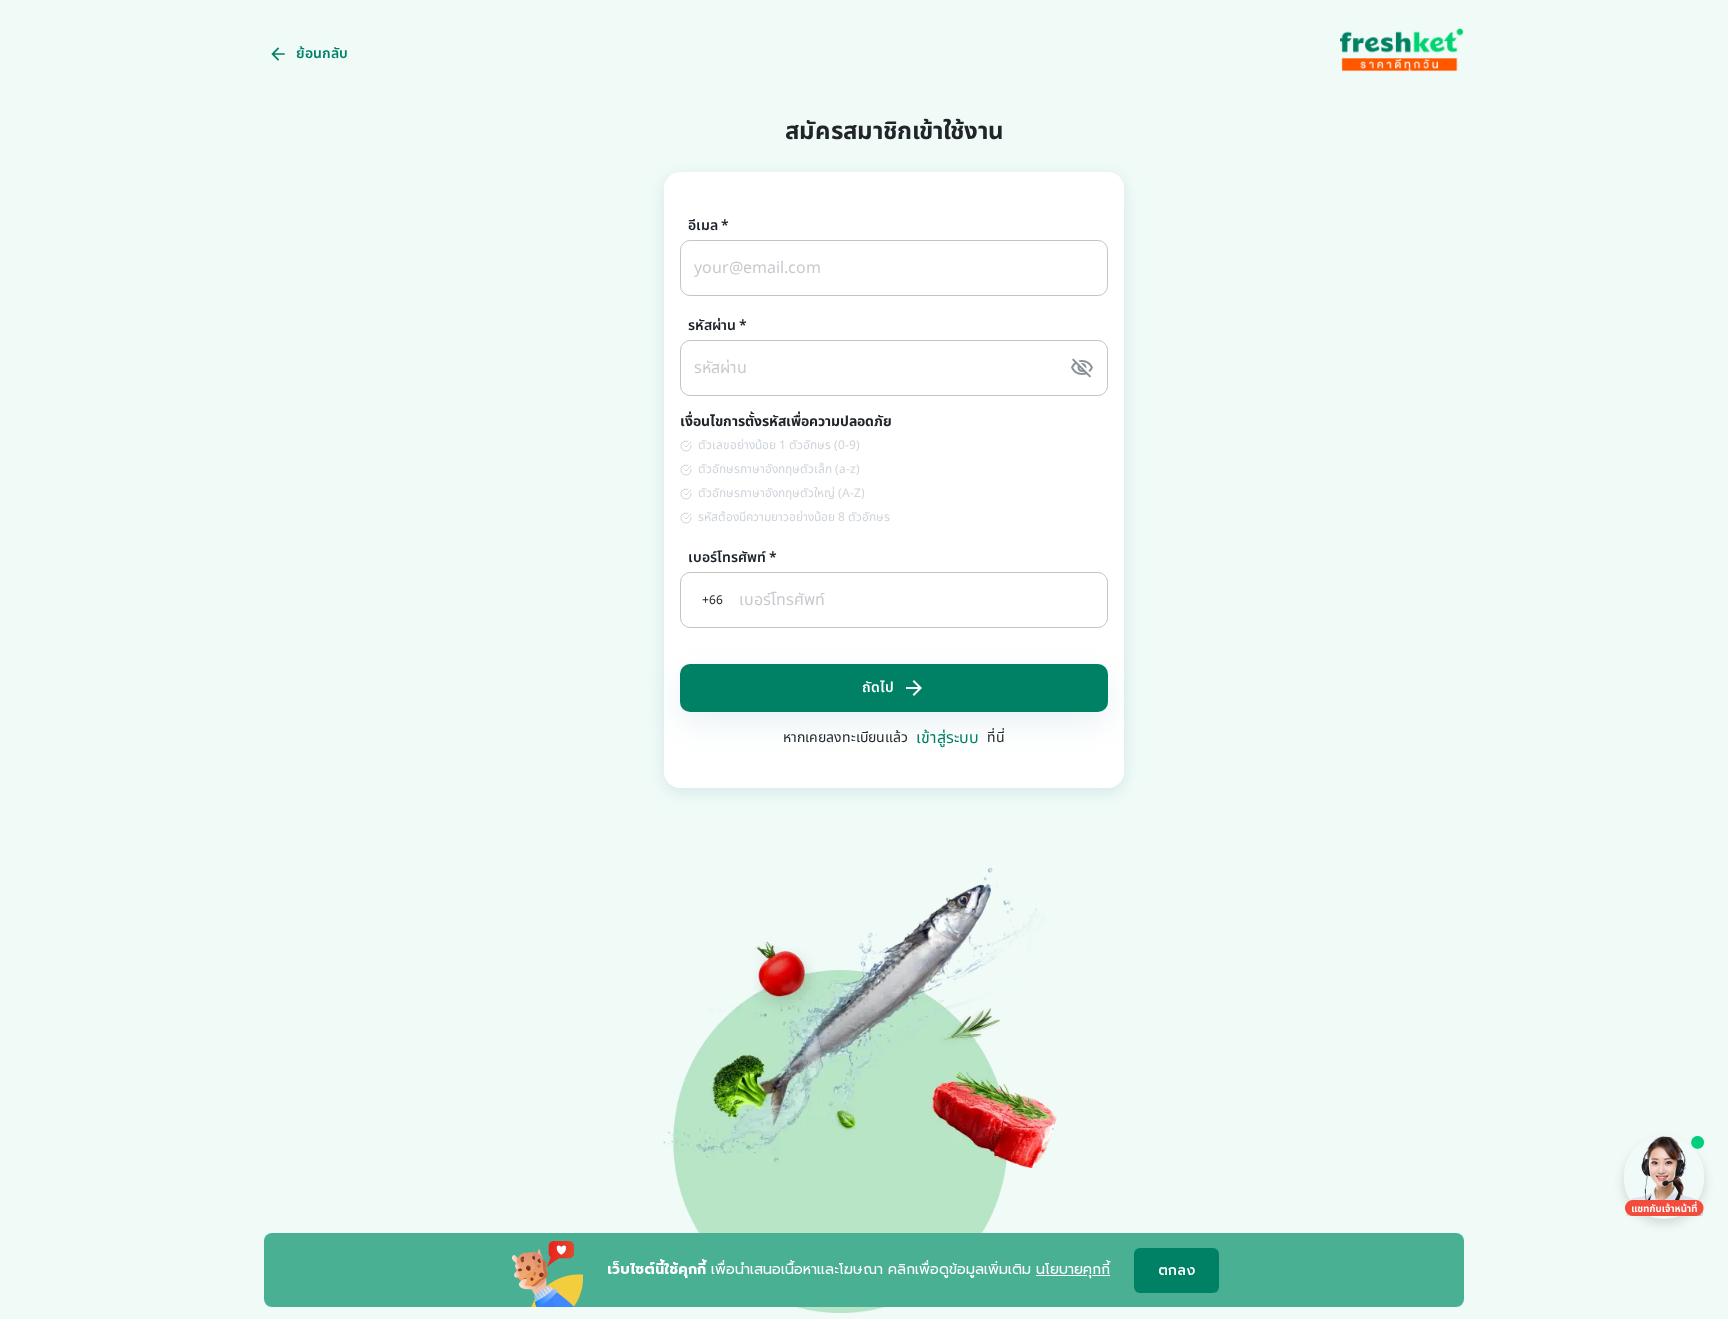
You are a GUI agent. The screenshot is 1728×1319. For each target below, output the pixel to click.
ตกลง (1176, 1270)
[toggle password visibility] (1082, 368)
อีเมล (708, 226)
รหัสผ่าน (717, 326)
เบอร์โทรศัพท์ (732, 558)
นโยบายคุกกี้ (1073, 1269)
